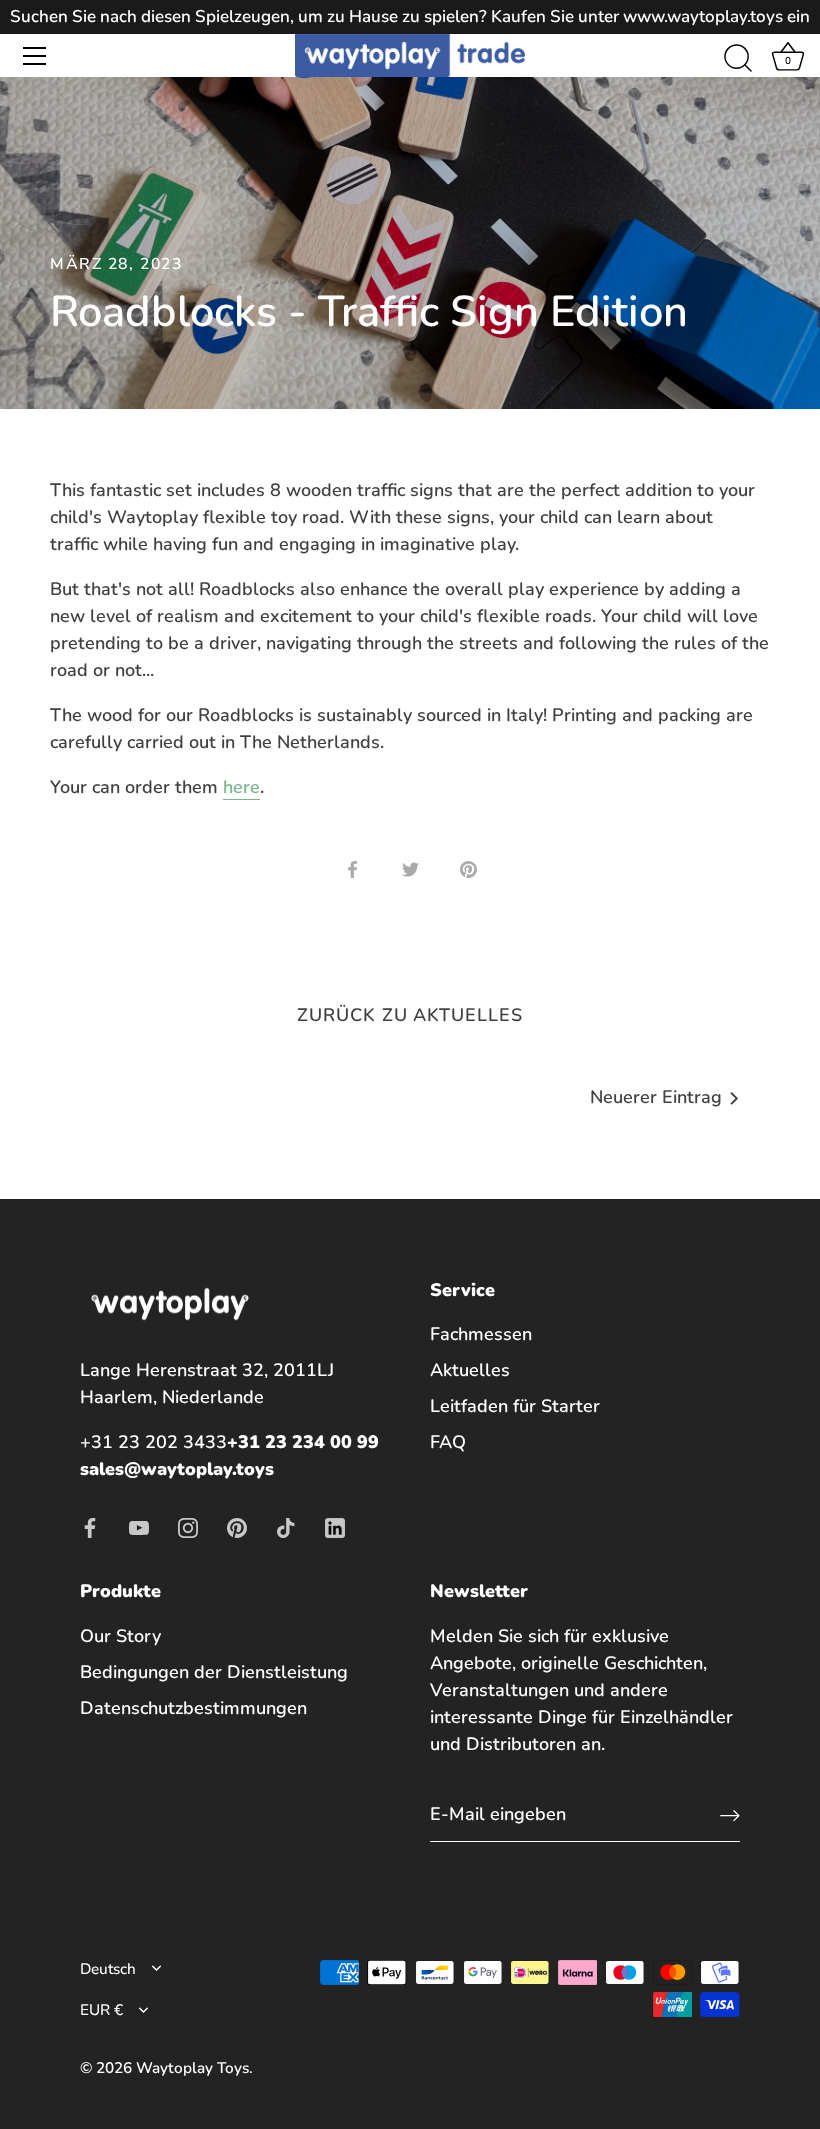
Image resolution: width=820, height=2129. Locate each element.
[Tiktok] (286, 1526)
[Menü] (35, 56)
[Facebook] (90, 1526)
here (241, 787)
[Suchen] (738, 59)
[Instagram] (188, 1526)
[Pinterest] (237, 1526)
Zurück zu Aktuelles (409, 1015)
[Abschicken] (730, 1815)
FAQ (448, 1442)
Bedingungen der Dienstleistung (214, 1672)
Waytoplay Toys (192, 2068)
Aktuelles (470, 1370)
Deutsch (108, 1969)
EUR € (101, 2010)
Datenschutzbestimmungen (193, 1708)
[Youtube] (139, 1526)
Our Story (120, 1636)
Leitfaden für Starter (515, 1406)
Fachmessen (481, 1334)
